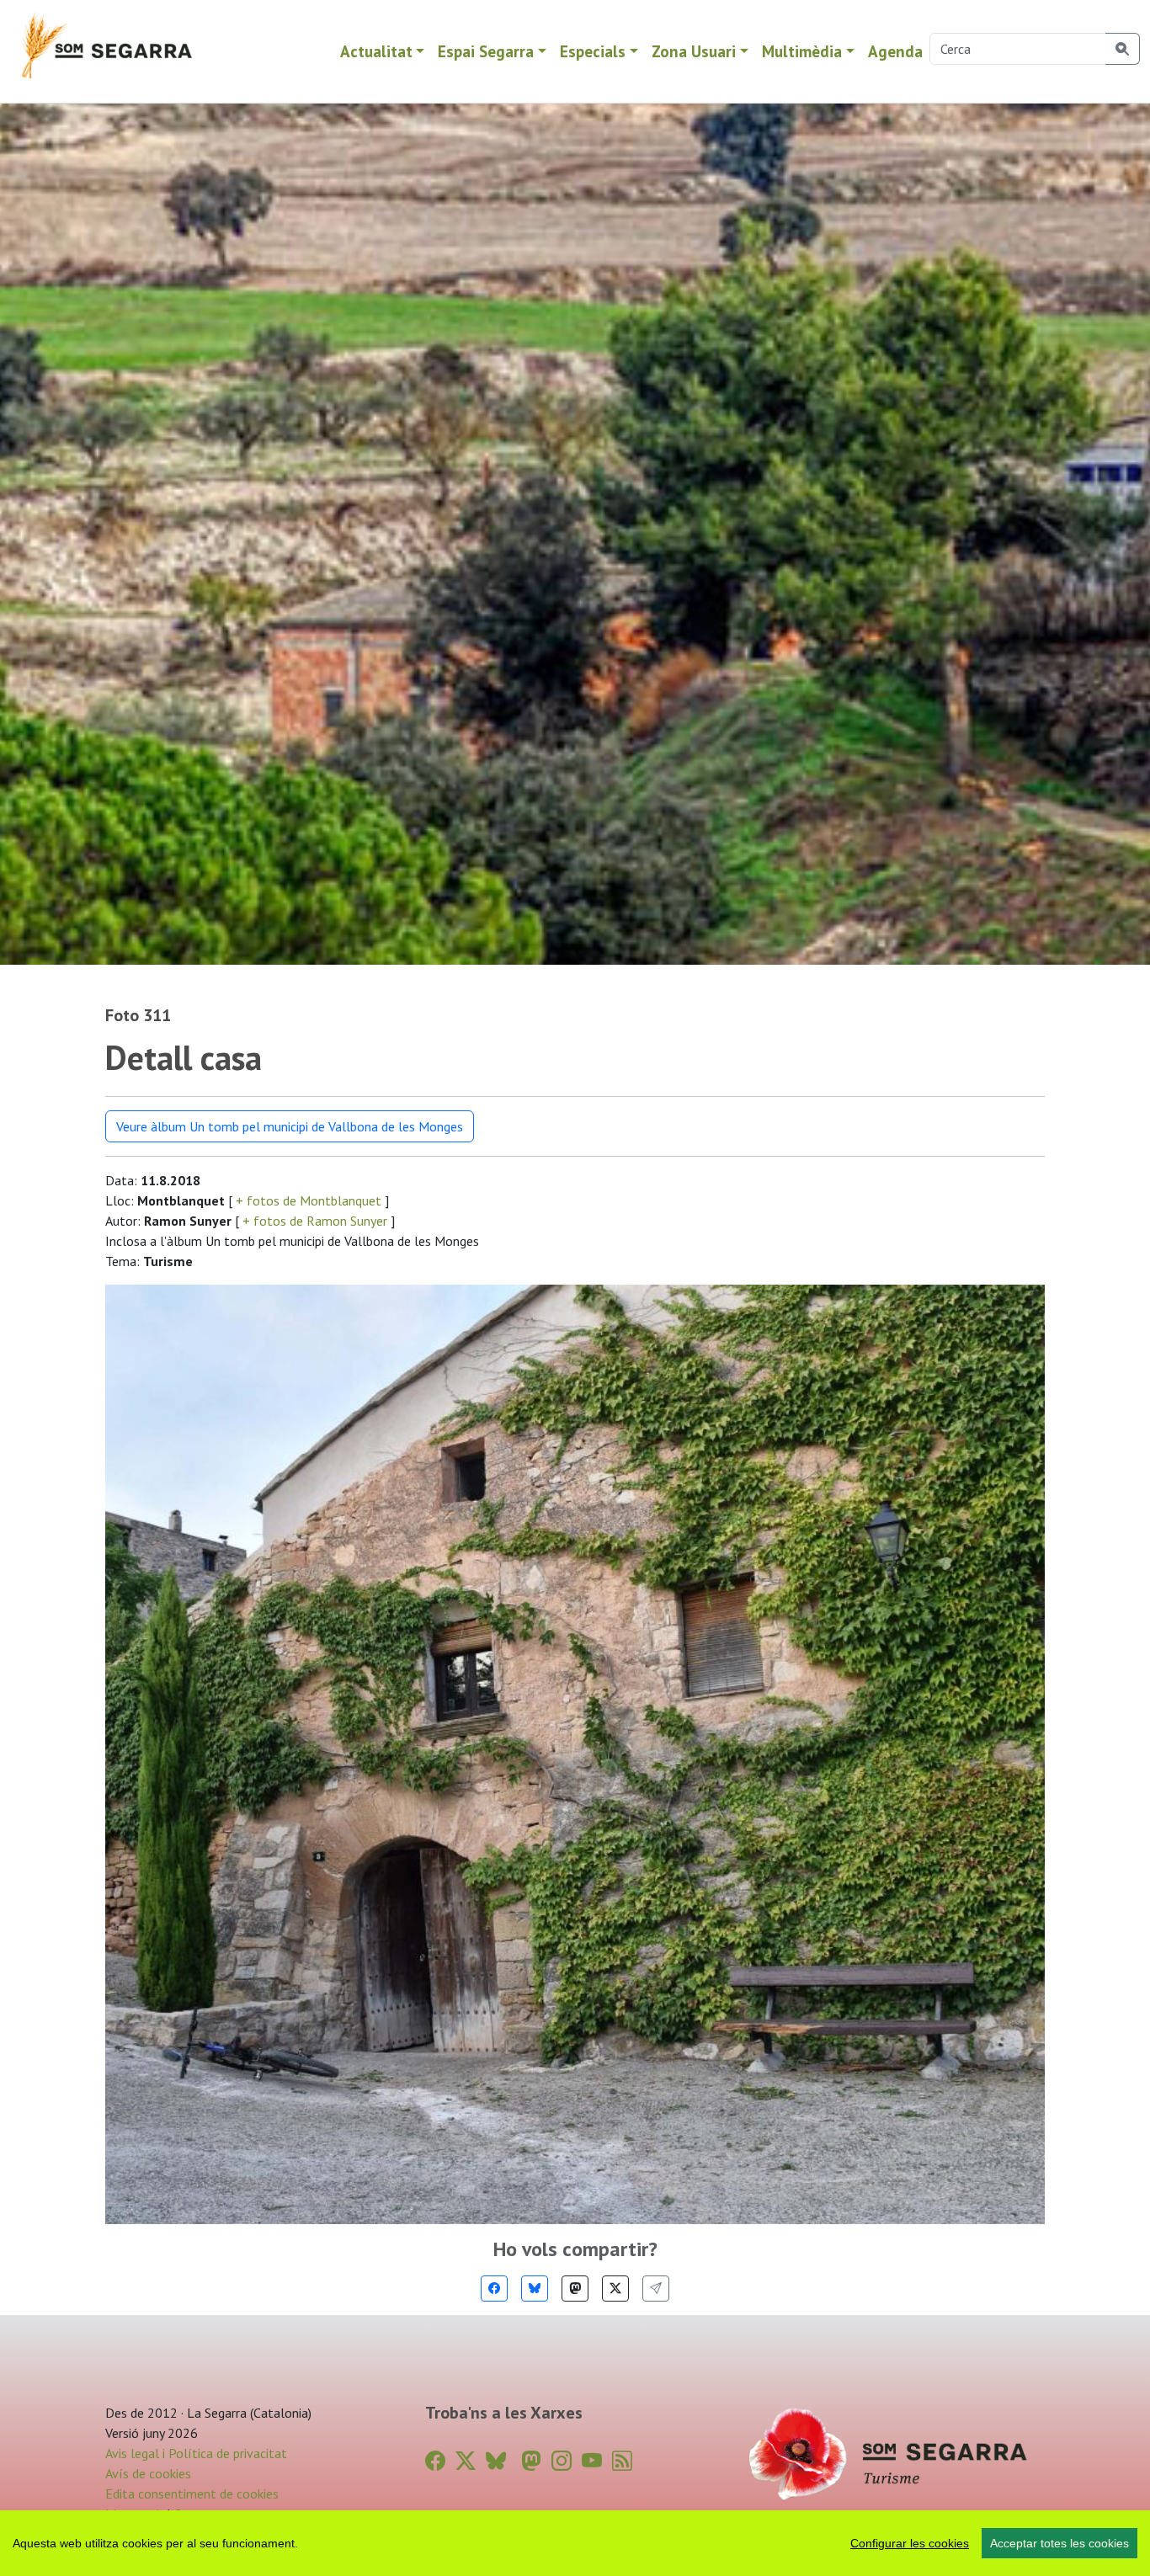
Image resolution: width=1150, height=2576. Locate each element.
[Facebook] (494, 2289)
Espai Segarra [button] (486, 51)
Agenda (895, 51)
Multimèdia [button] (802, 51)
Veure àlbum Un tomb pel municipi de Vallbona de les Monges (290, 1126)
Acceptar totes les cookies (1059, 2543)
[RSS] (622, 2461)
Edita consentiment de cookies (192, 2494)
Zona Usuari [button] (694, 51)
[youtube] (592, 2461)
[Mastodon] (575, 2289)
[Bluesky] (535, 2289)
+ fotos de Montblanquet (309, 1200)
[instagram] (562, 2461)
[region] (575, 2543)
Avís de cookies (148, 2473)
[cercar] (1123, 49)
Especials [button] (593, 51)
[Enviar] (656, 2289)
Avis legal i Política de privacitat (196, 2453)
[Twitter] (615, 2289)
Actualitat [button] (376, 51)
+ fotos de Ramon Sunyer (315, 1221)
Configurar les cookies (910, 2543)
